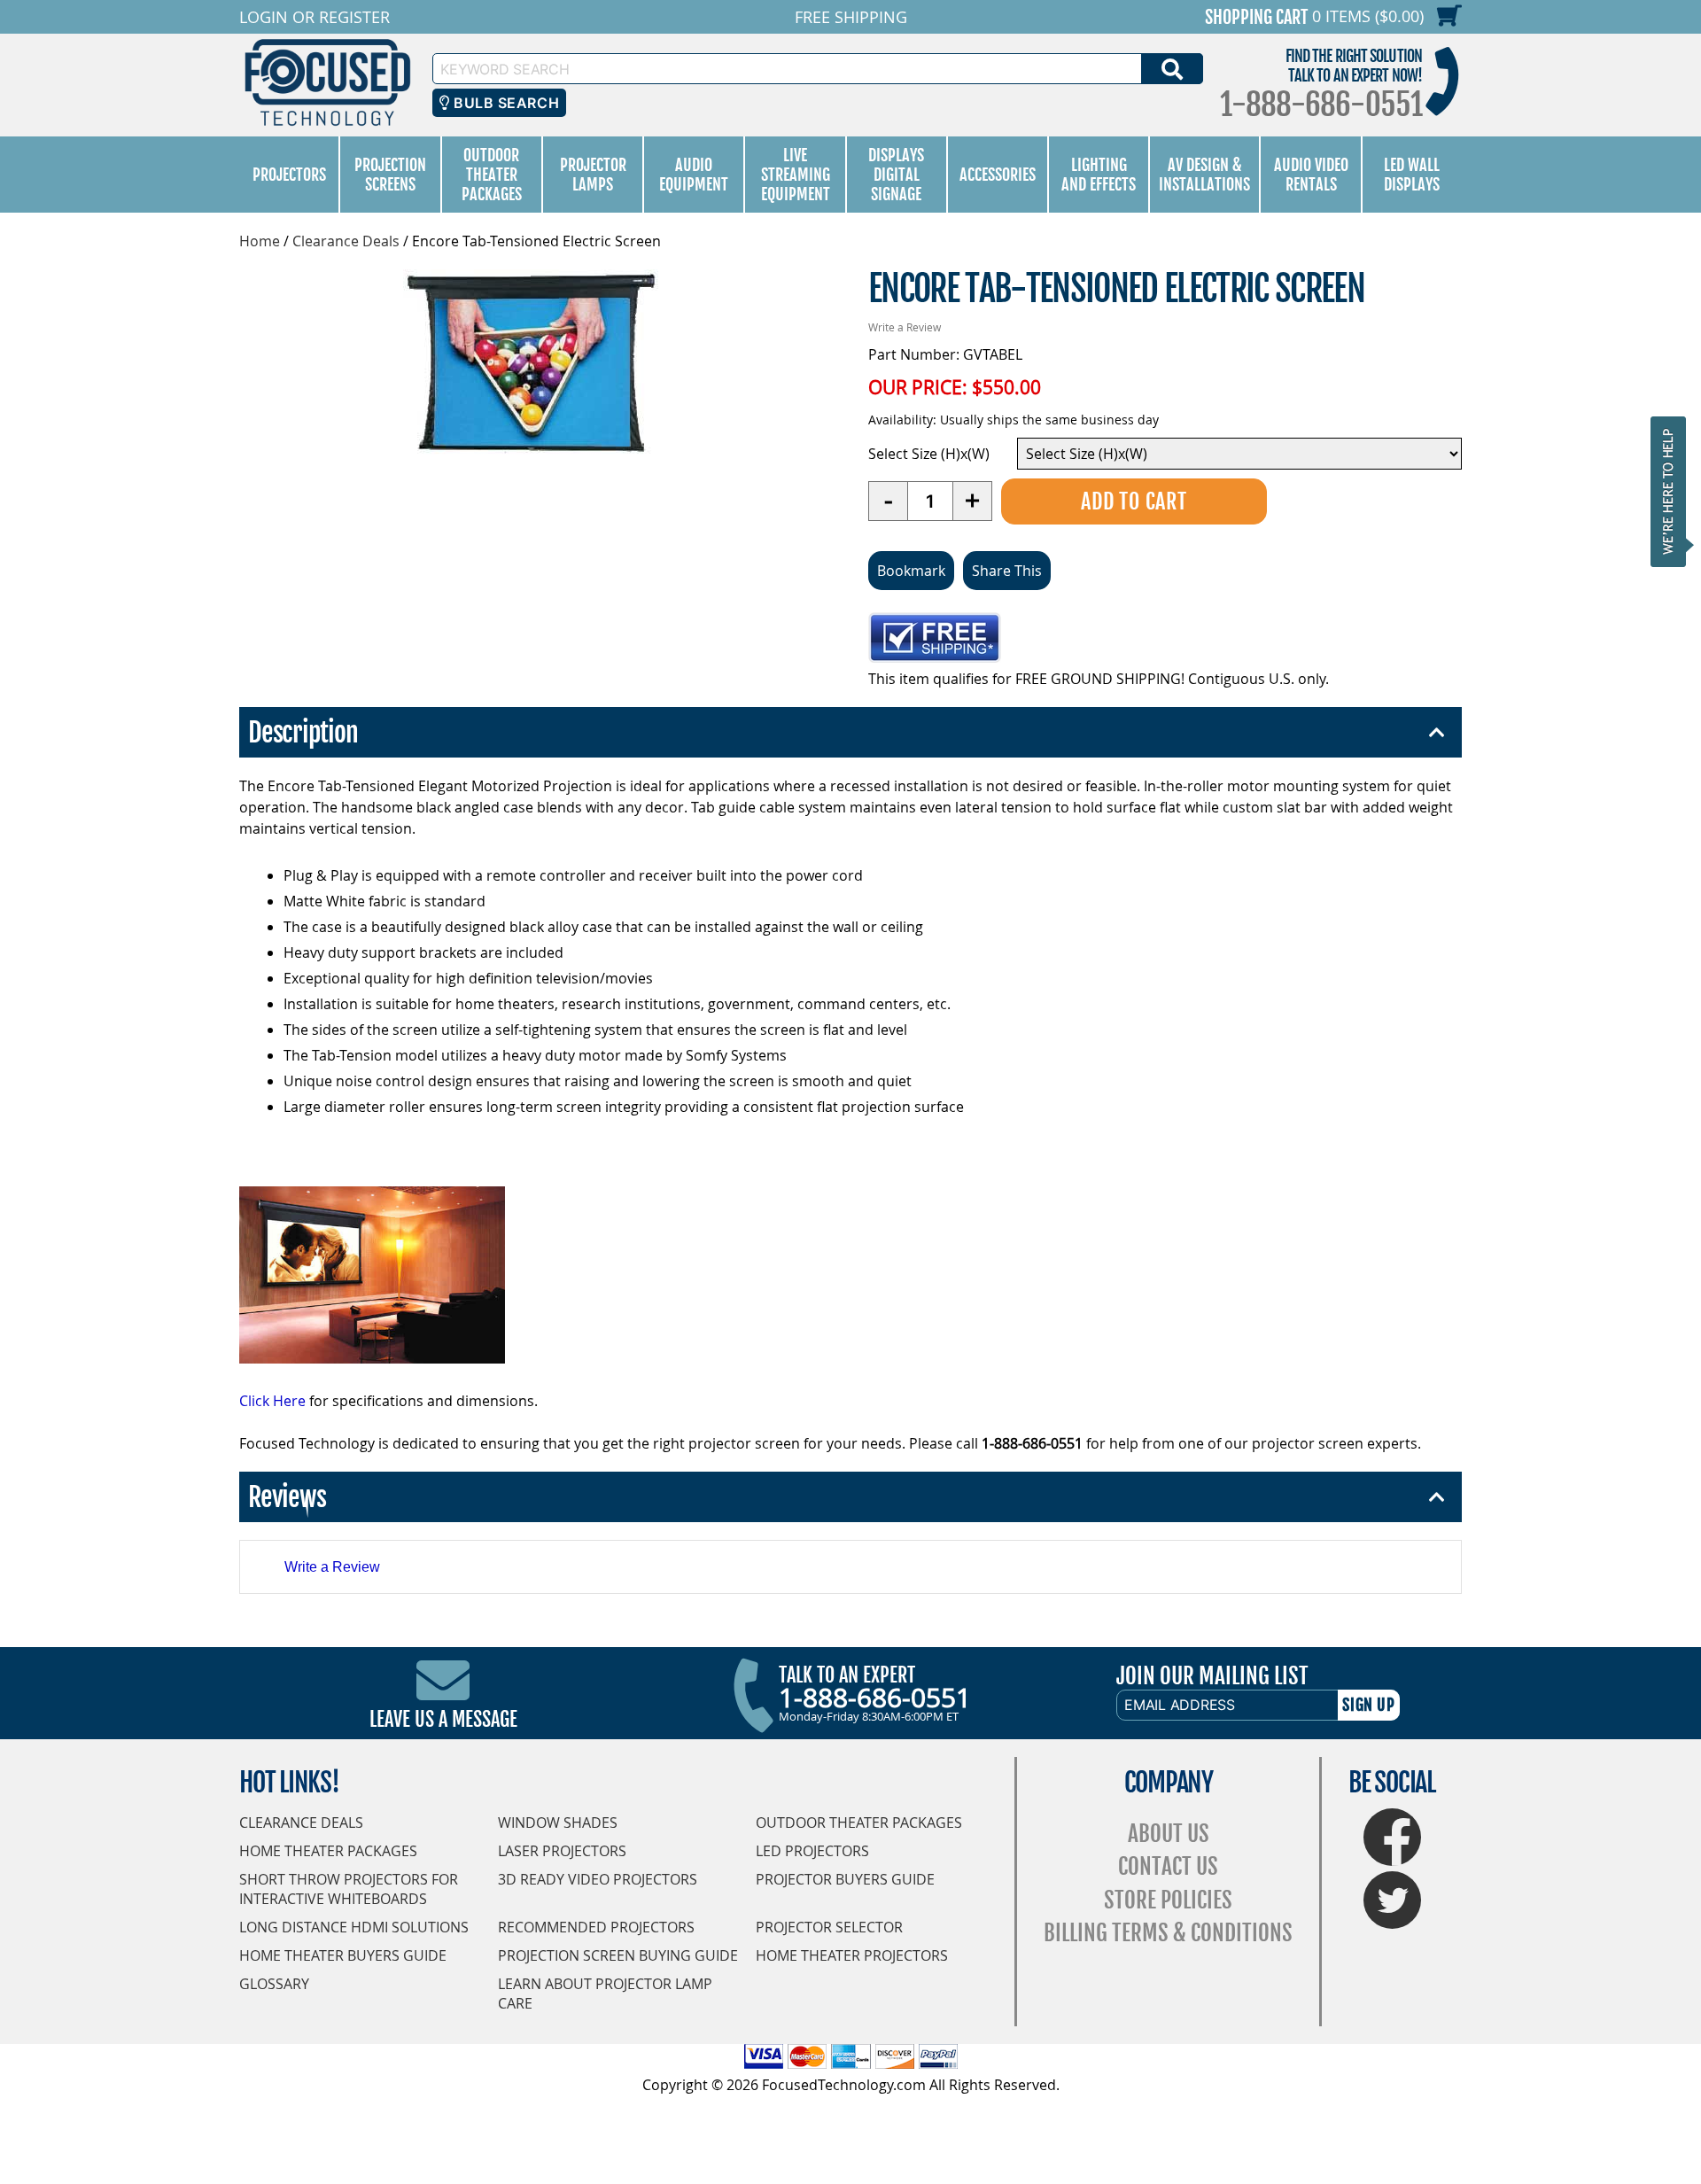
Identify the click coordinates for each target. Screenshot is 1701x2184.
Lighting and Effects (1099, 175)
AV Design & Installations (1204, 175)
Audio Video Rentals (1311, 175)
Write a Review (905, 327)
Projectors (289, 175)
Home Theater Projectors (852, 1955)
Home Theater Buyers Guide (343, 1955)
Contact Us (1168, 1866)
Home (260, 241)
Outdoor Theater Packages (492, 175)
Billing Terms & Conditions (1168, 1933)
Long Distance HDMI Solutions (354, 1927)
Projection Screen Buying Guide (618, 1955)
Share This (1007, 571)
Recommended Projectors (596, 1927)
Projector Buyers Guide (845, 1879)
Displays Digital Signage (896, 175)
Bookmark (911, 571)
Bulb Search (505, 103)
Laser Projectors (562, 1851)
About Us (1169, 1834)
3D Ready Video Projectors (598, 1879)
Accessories (998, 175)
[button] (1674, 491)
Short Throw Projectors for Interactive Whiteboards (349, 1889)
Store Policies (1168, 1900)
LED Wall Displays (1412, 175)
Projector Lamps (593, 175)
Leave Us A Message (443, 1719)
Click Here (272, 1401)
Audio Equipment (694, 175)
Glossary (274, 1984)
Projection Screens (390, 175)
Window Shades (558, 1823)
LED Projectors (812, 1851)
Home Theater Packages (328, 1851)
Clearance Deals (346, 241)
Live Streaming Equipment (796, 175)
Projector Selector (829, 1927)
